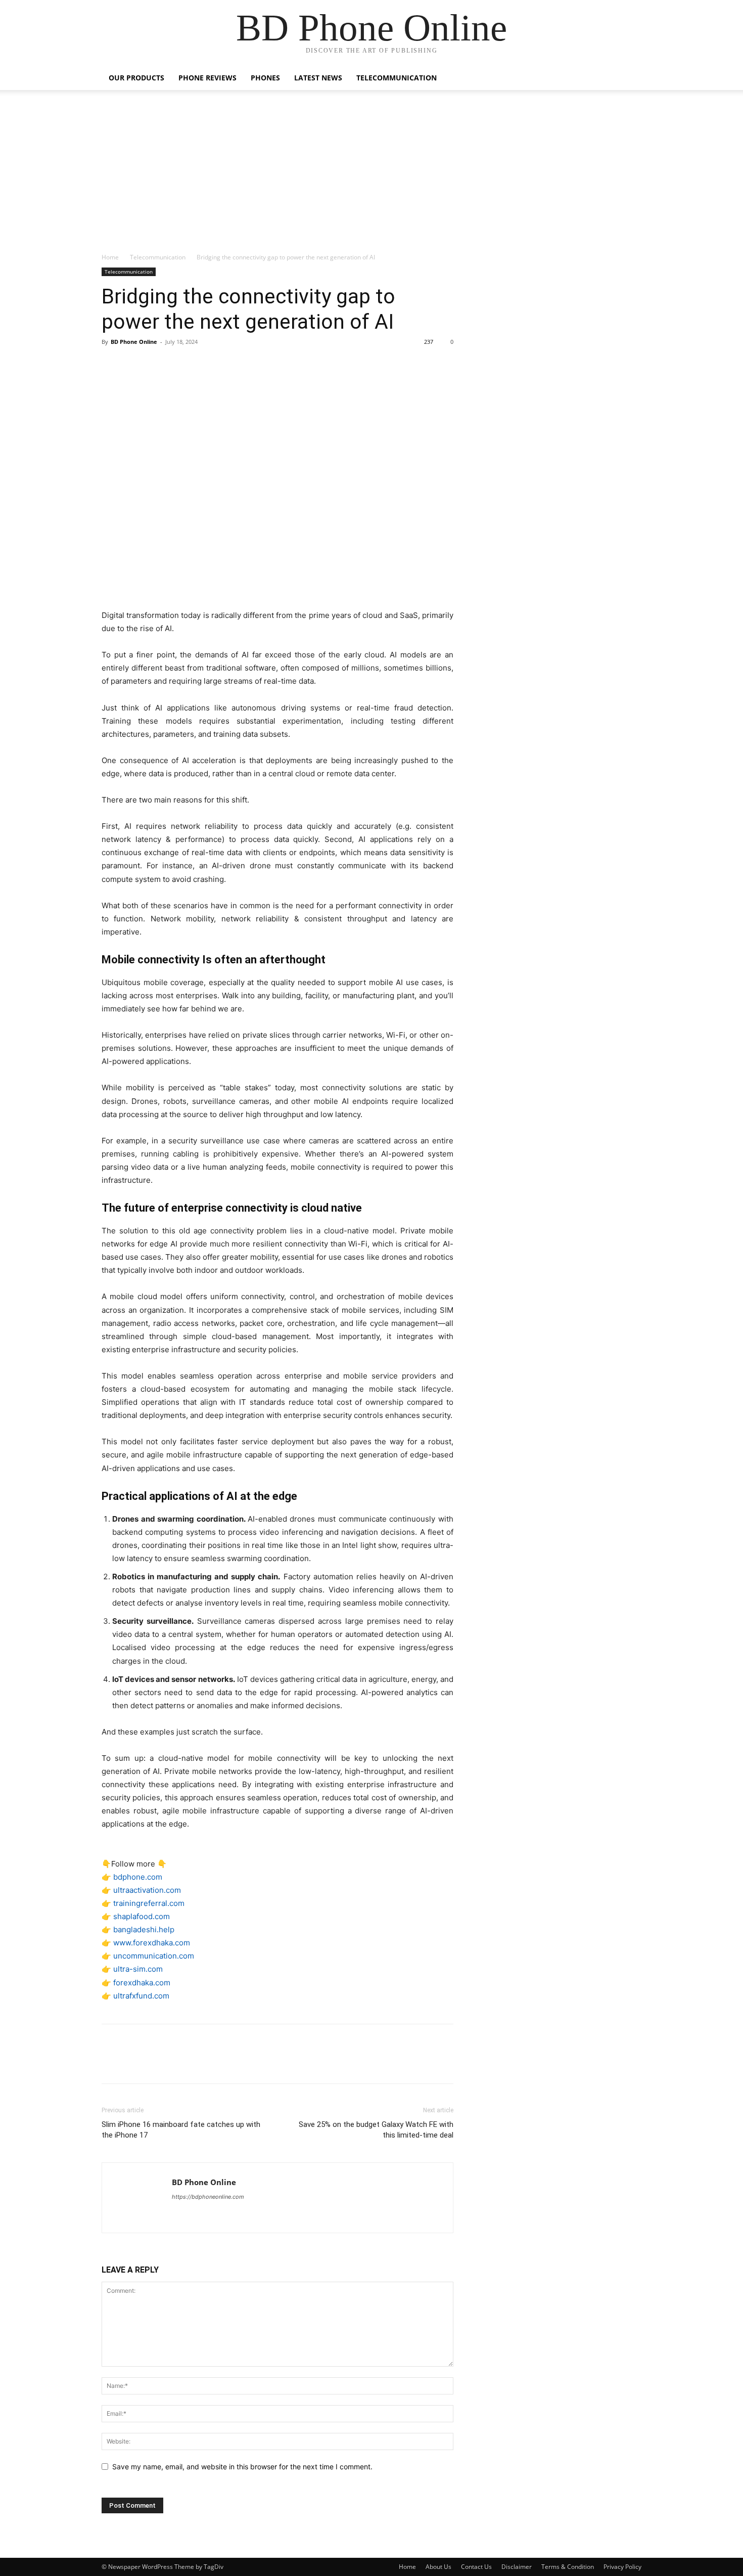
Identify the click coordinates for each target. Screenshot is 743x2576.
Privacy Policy (622, 2567)
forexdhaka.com (142, 1983)
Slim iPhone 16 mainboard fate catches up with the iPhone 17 (181, 2130)
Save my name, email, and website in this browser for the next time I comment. (242, 2467)
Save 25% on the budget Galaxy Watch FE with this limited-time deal (376, 2130)
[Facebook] (112, 365)
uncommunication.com (154, 1956)
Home (110, 257)
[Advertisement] (371, 176)
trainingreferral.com (149, 1903)
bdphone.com (138, 1877)
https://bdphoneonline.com (208, 2197)
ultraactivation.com (147, 1890)
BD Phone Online (134, 342)
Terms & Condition (568, 2567)
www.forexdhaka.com (152, 1943)
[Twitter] (135, 365)
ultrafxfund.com (141, 1996)
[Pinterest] (158, 365)
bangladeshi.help (144, 1929)
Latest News (318, 78)
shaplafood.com (142, 1916)
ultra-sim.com (138, 1969)
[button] (629, 79)
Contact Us (476, 2567)
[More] (205, 365)
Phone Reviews (207, 78)
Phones (265, 78)
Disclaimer (517, 2567)
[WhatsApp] (181, 365)
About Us (438, 2567)
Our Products (136, 78)
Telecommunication (397, 78)
